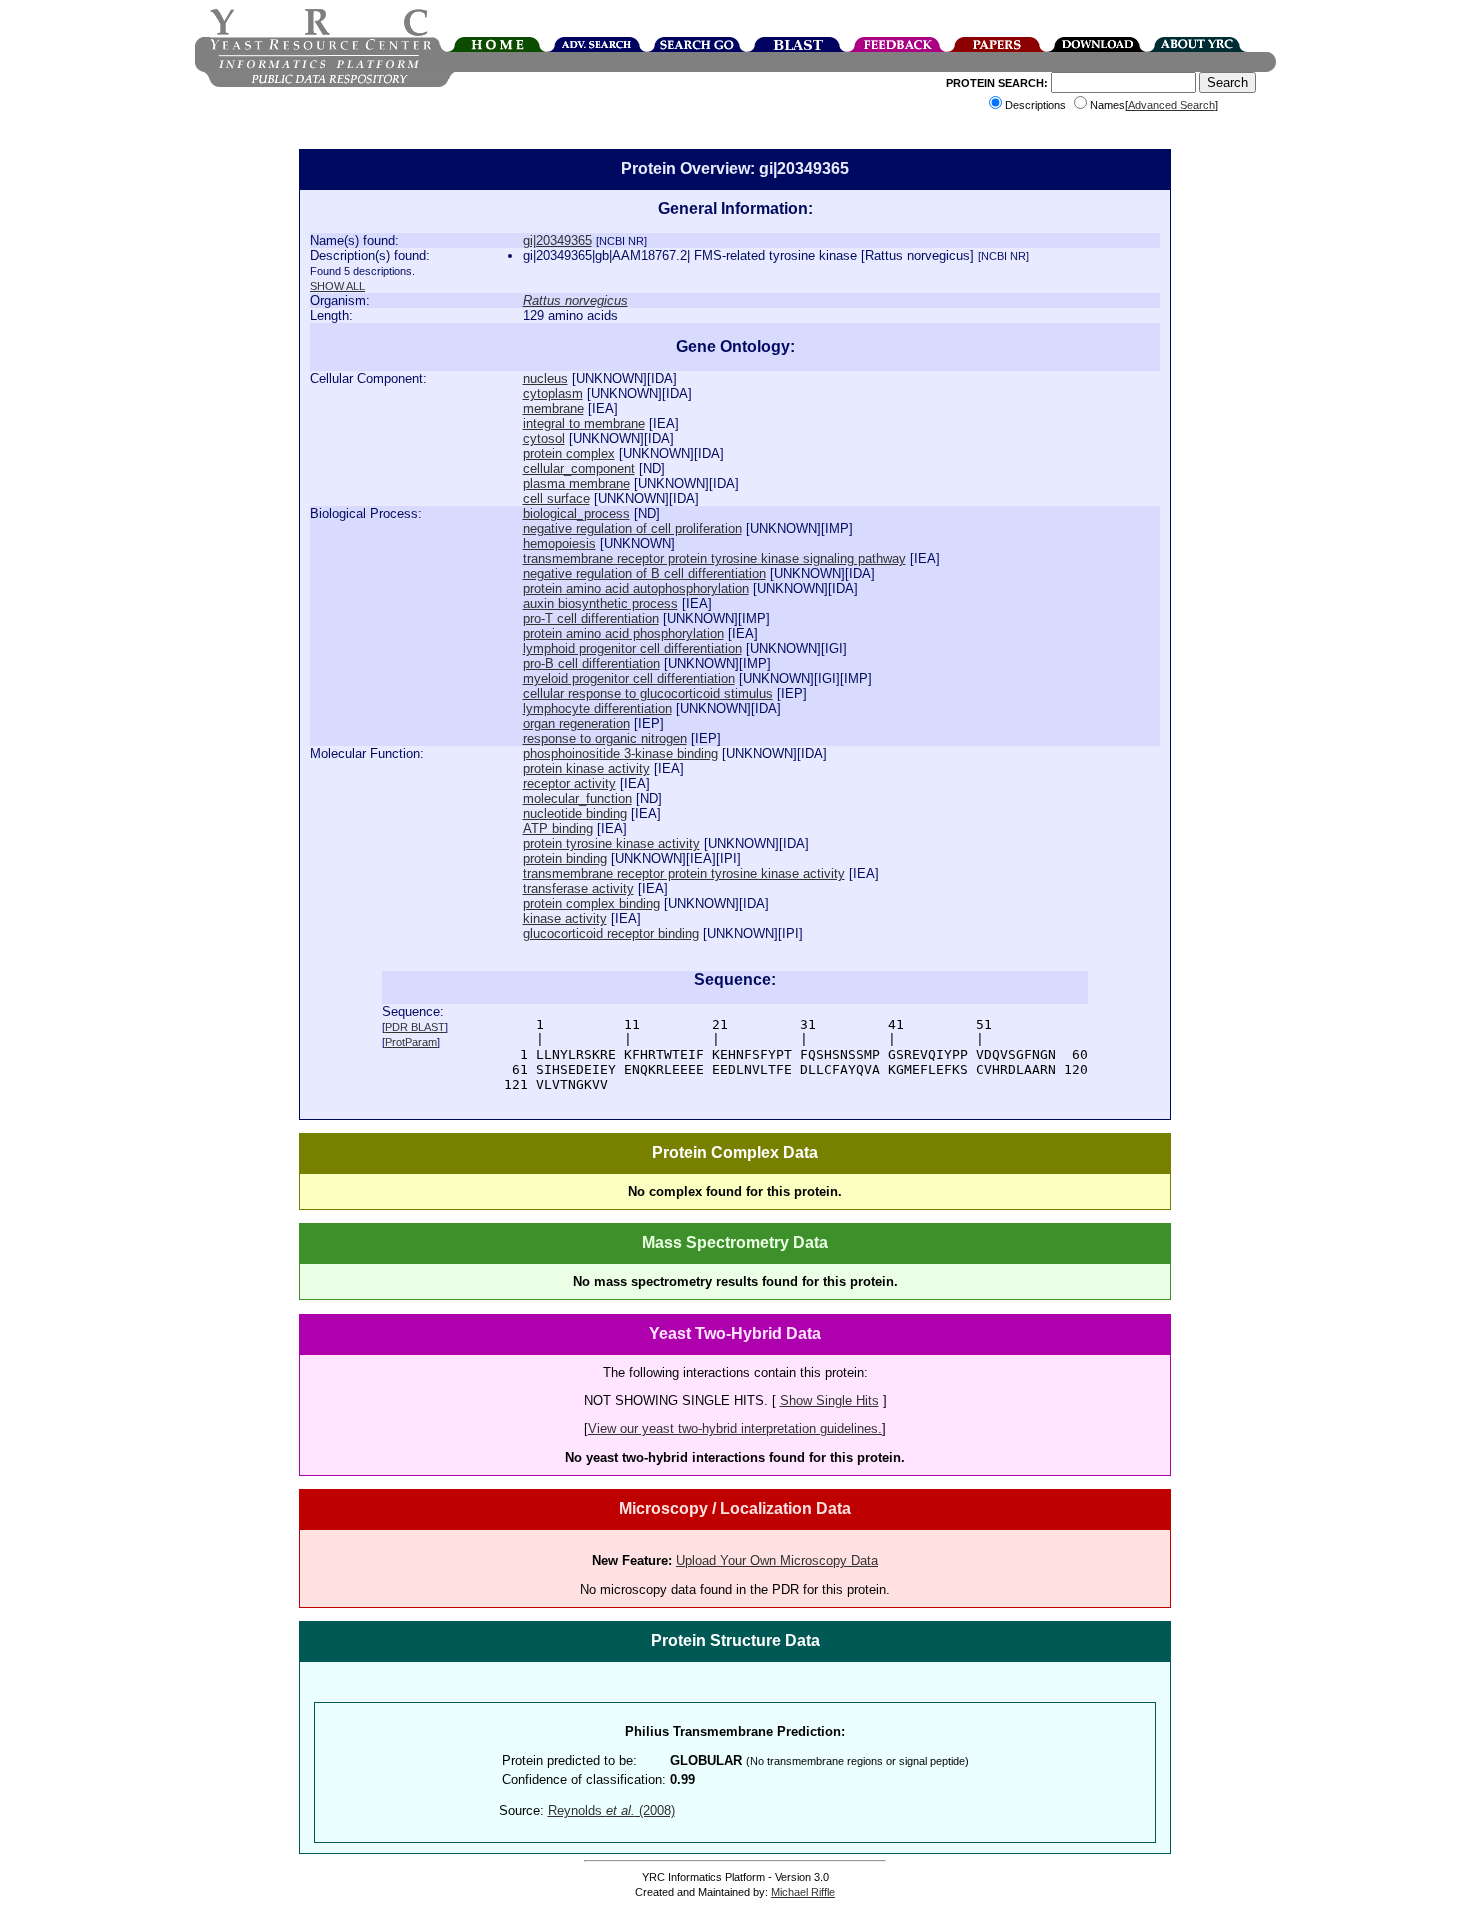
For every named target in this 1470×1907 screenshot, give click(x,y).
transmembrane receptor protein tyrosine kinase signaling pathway (714, 558)
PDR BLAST (415, 1027)
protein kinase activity (586, 768)
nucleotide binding (575, 813)
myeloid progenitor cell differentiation (629, 678)
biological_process (576, 513)
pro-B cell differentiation (591, 663)
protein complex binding (591, 903)
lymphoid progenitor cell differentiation (632, 648)
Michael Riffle (803, 1892)
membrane (553, 408)
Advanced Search (1171, 105)
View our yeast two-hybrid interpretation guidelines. (735, 1428)
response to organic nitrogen (605, 738)
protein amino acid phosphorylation (623, 633)
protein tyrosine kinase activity (611, 843)
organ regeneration (576, 723)
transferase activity (578, 888)
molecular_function (577, 798)
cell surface (556, 498)
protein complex (569, 453)
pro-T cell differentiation (591, 618)
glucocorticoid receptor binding (611, 933)
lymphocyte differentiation (597, 708)
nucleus (545, 378)
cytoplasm (553, 393)
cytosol (544, 438)
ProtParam (411, 1042)
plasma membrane (576, 483)
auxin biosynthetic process (600, 603)
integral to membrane (584, 423)
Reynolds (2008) (611, 1810)
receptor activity (569, 783)
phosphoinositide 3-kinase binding (620, 753)
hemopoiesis (559, 543)
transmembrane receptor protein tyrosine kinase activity (684, 873)
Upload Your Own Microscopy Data (777, 1560)
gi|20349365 (557, 240)
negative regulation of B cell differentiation (644, 573)
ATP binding (558, 828)
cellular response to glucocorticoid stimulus (648, 693)
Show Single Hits (829, 1400)
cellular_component (579, 468)
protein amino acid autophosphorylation (636, 588)
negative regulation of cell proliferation (632, 528)
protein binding (565, 858)
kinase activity (565, 918)
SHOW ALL (337, 286)
